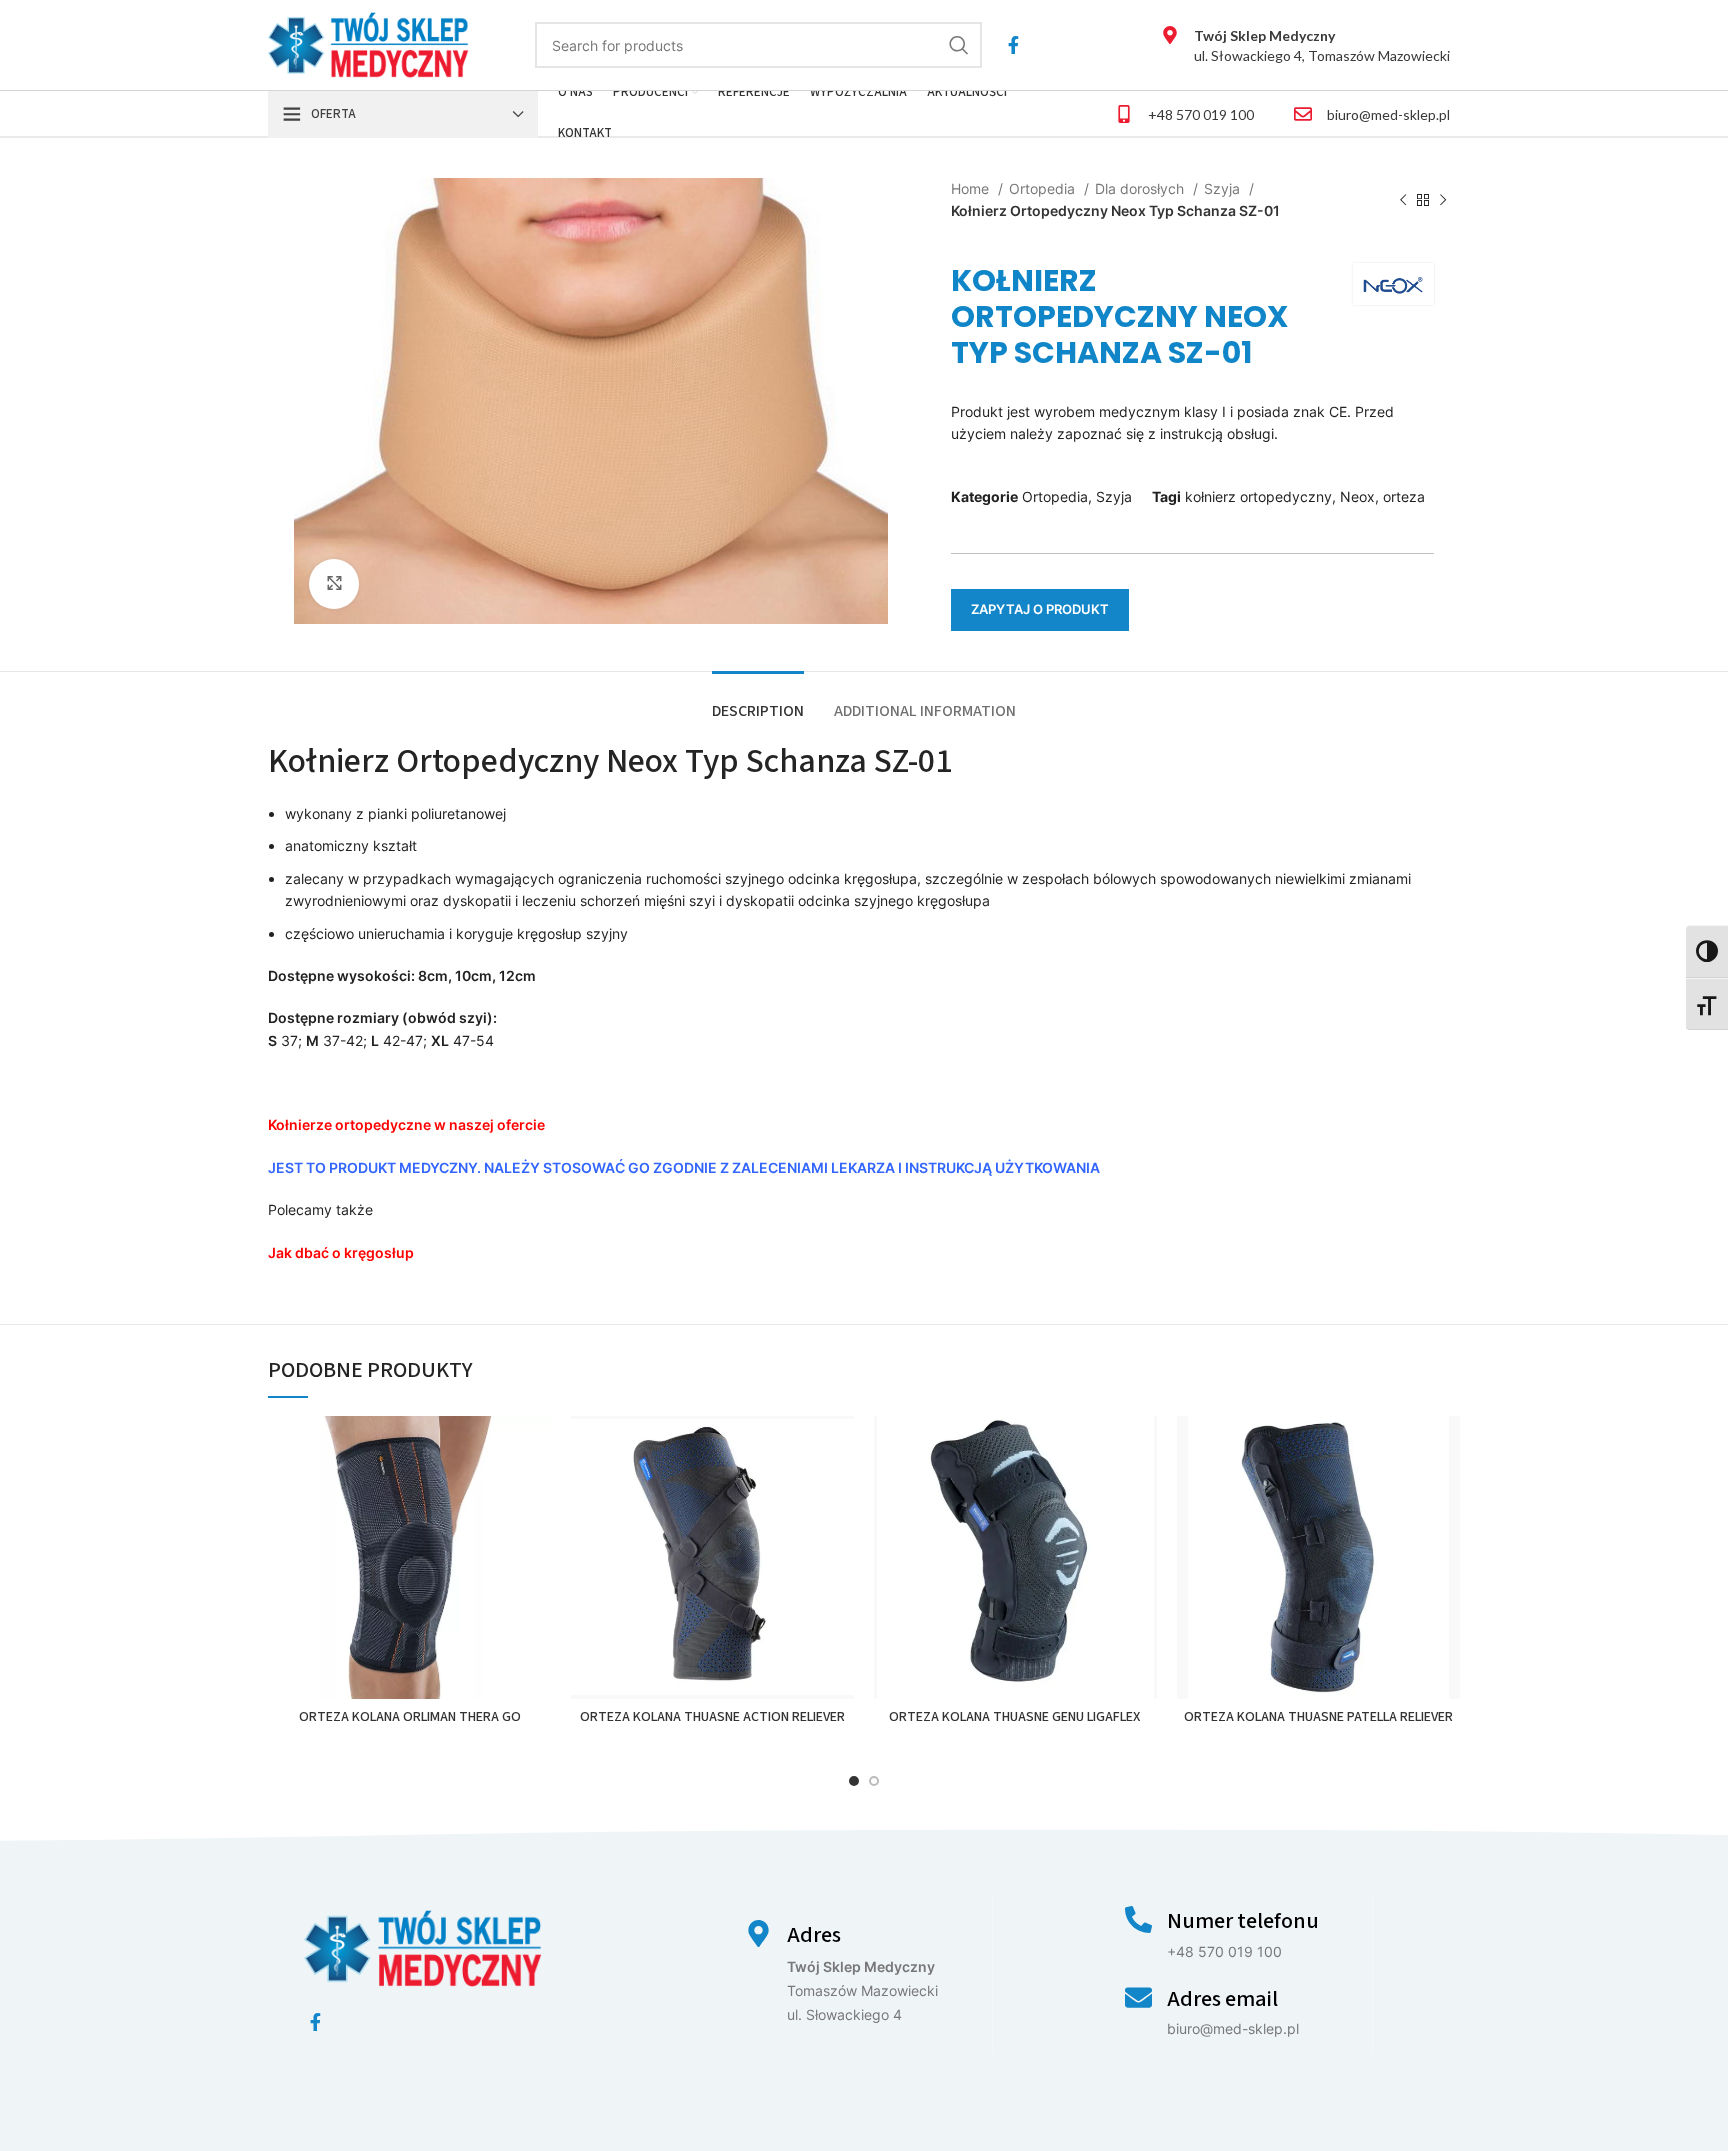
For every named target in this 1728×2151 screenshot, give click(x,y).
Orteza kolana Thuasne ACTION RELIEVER (712, 1717)
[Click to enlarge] (334, 584)
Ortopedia (1044, 188)
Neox (1357, 496)
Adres (814, 1935)
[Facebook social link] (1013, 45)
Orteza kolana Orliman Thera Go (410, 1717)
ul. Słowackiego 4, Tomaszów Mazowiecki (1322, 45)
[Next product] (1443, 201)
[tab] (758, 701)
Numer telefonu (1243, 1921)
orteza (1404, 496)
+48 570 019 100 (1201, 114)
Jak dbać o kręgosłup (341, 1252)
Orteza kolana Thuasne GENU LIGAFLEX (1016, 1717)
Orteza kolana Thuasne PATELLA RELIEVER (1318, 1717)
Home (972, 188)
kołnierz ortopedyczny (1258, 496)
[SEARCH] (959, 45)
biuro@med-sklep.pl (1388, 114)
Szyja (1224, 188)
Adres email (1222, 1999)
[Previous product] (1403, 201)
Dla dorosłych (1141, 188)
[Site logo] (368, 43)
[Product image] (409, 1557)
